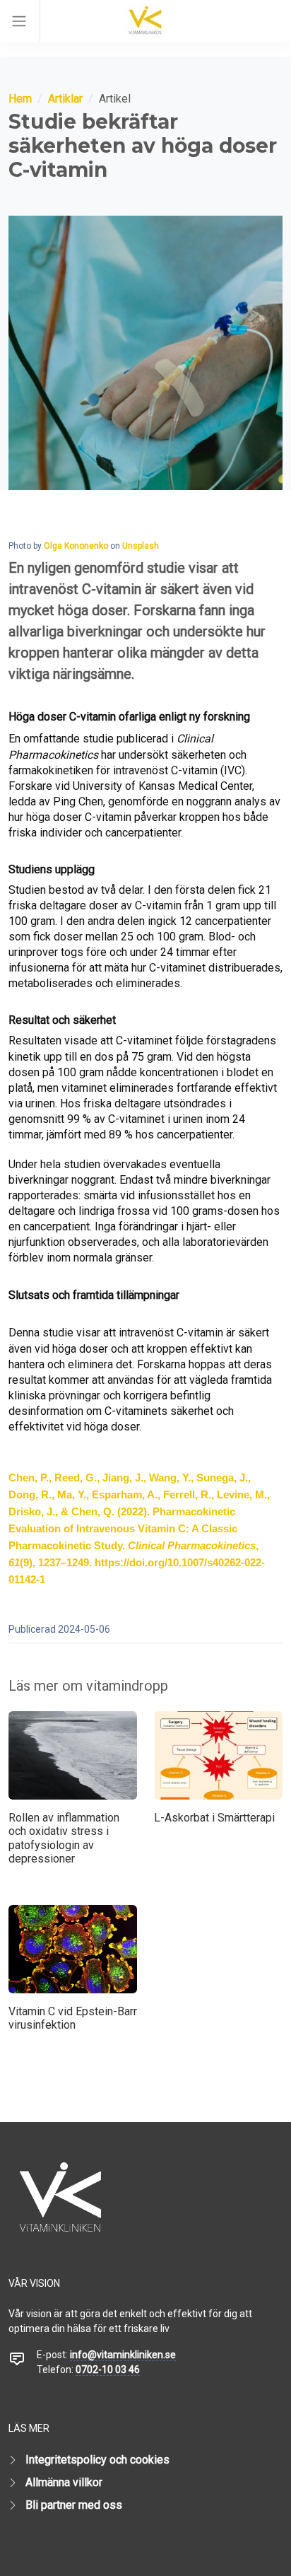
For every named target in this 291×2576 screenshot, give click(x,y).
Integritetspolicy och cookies (97, 2460)
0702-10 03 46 (108, 2370)
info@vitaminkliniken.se (123, 2355)
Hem (20, 99)
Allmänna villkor (64, 2482)
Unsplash (141, 546)
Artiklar (65, 99)
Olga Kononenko (76, 546)
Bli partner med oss (74, 2505)
